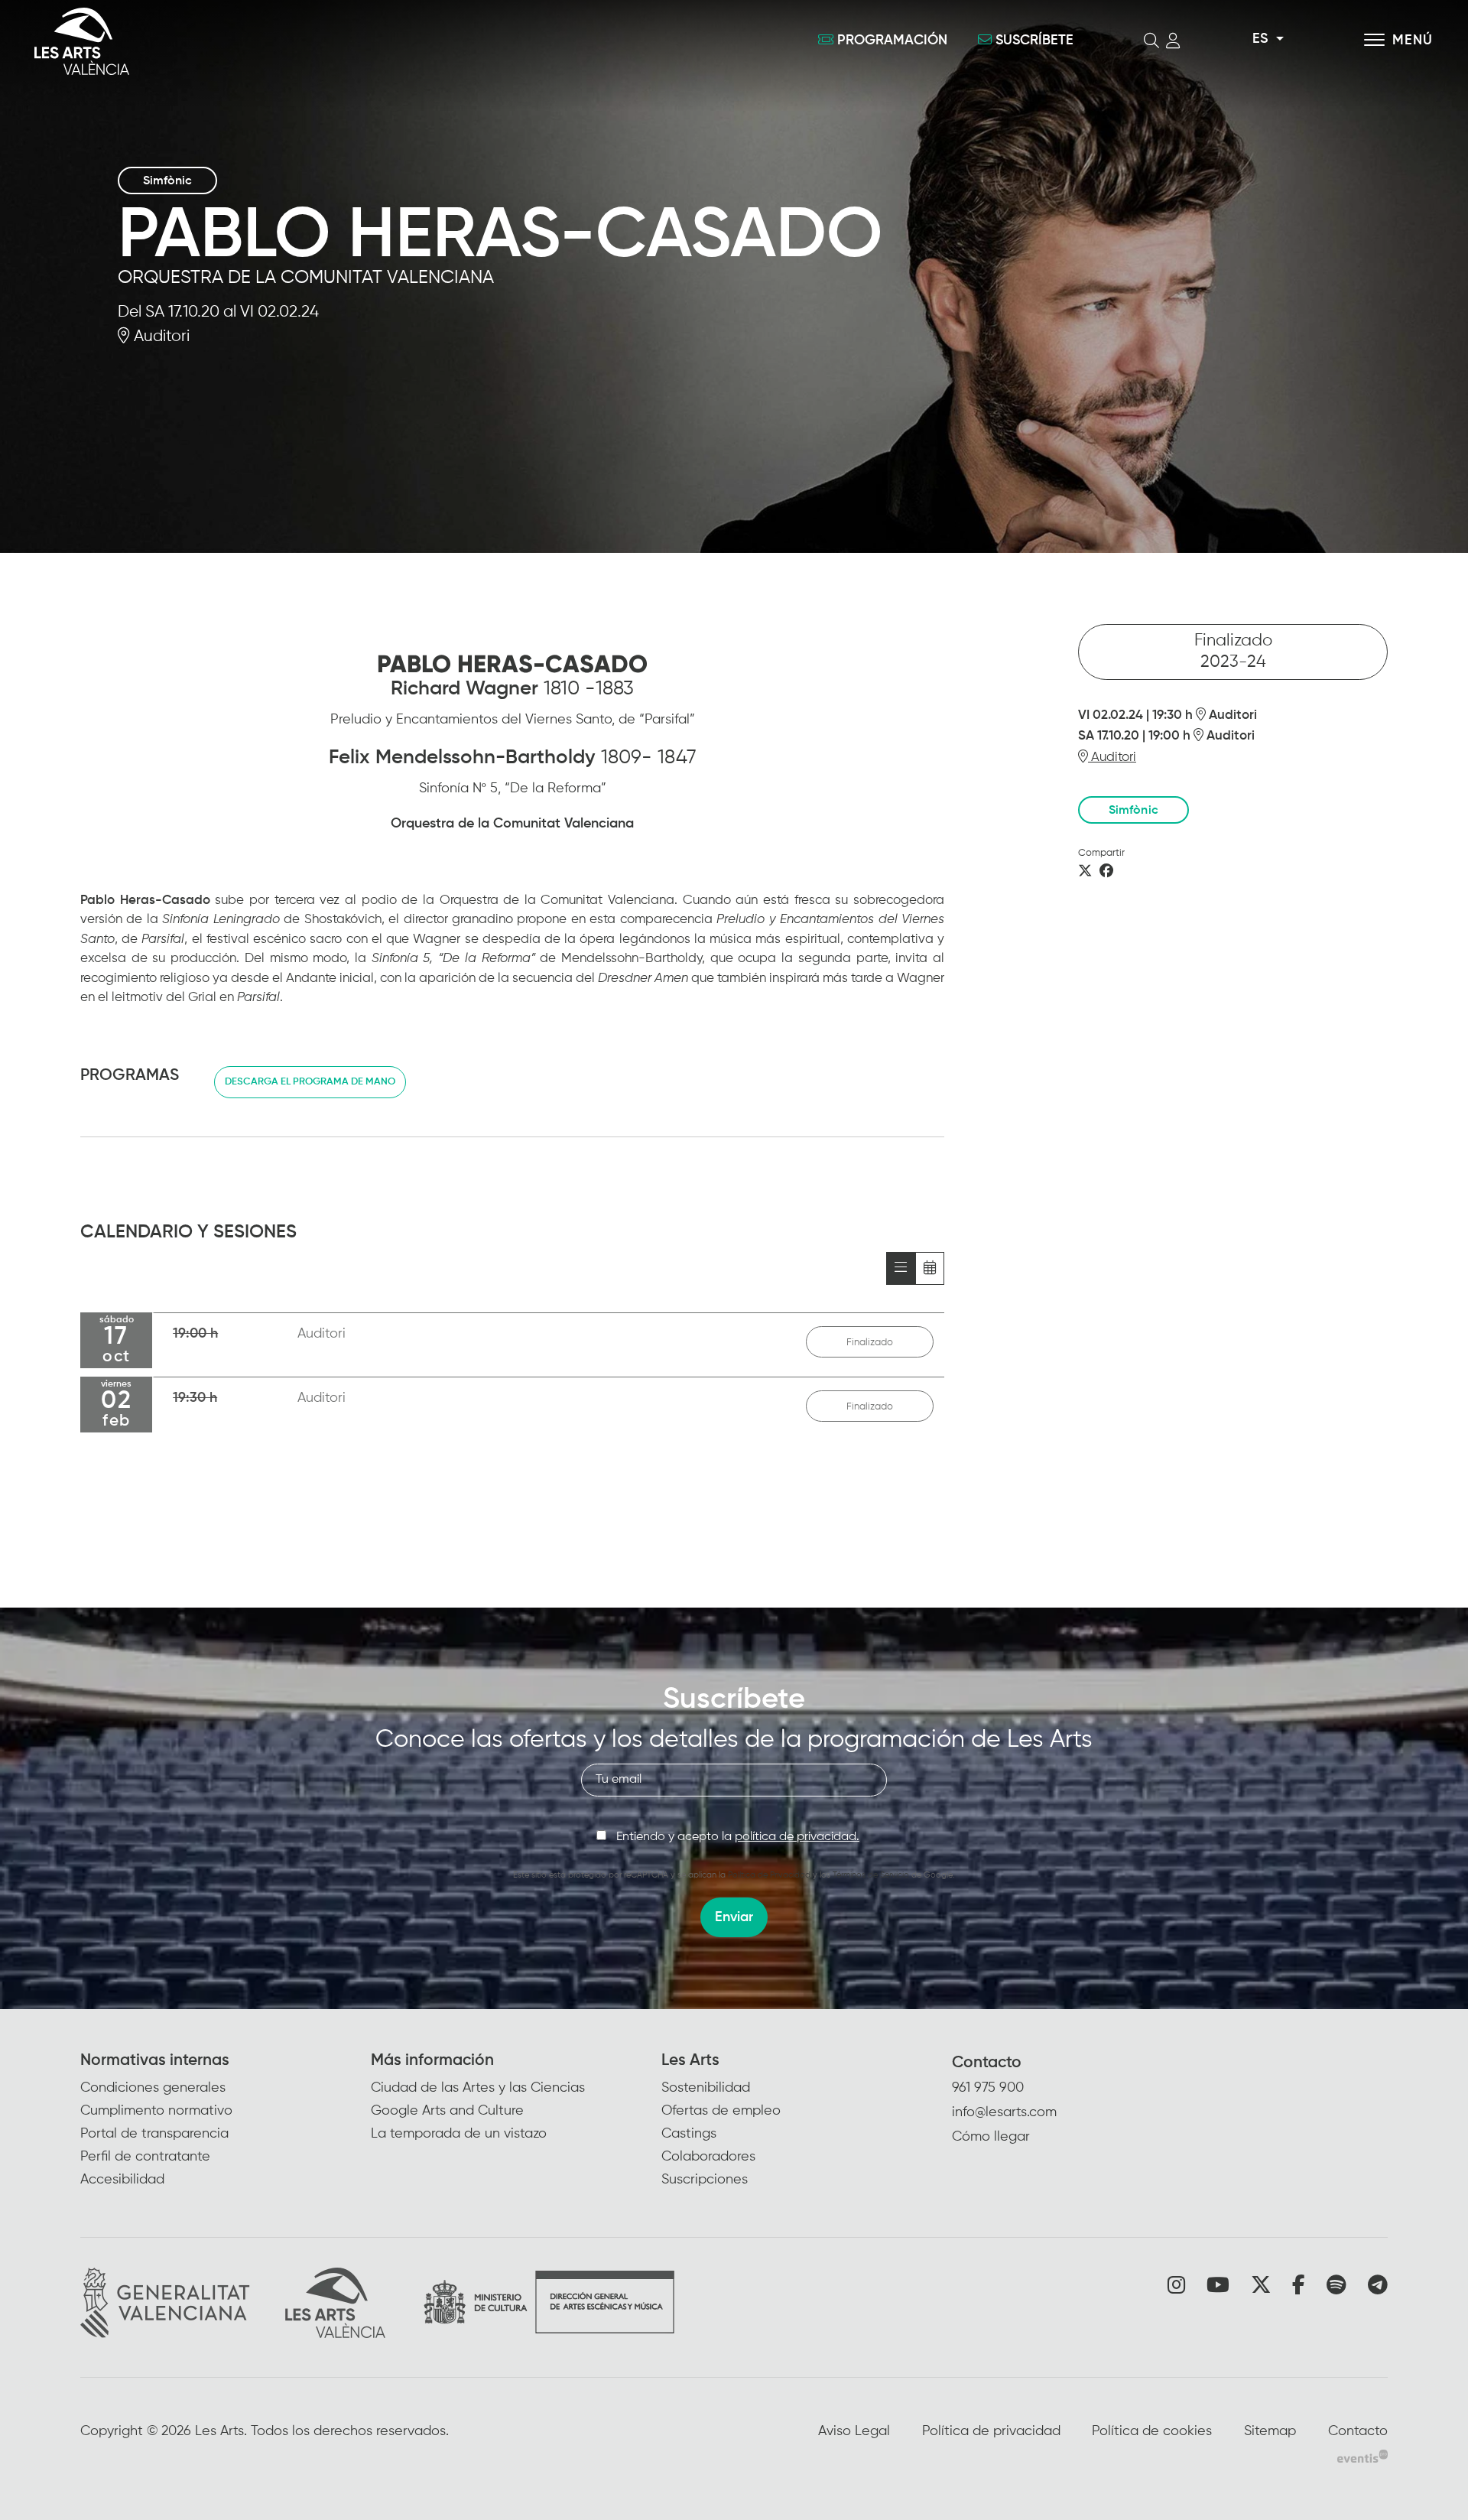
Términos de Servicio (871, 1875)
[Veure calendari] (930, 1268)
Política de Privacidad (769, 1875)
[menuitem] (226, 2121)
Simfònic (168, 181)
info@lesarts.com (1004, 2112)
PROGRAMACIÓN (892, 41)
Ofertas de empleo (721, 2111)
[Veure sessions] (901, 1268)
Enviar (734, 1917)
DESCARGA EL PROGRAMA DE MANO (310, 1082)
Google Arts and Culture (447, 2111)
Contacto (987, 2063)
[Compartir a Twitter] (1085, 872)
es (1260, 39)
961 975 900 (988, 2088)
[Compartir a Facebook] (1106, 872)
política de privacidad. (797, 1837)
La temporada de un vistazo (459, 2134)
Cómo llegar (991, 2137)
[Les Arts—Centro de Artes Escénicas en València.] (260, 41)
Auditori (160, 337)
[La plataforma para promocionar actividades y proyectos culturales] (1362, 2456)
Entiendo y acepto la (738, 1837)
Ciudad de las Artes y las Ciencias (478, 2088)
